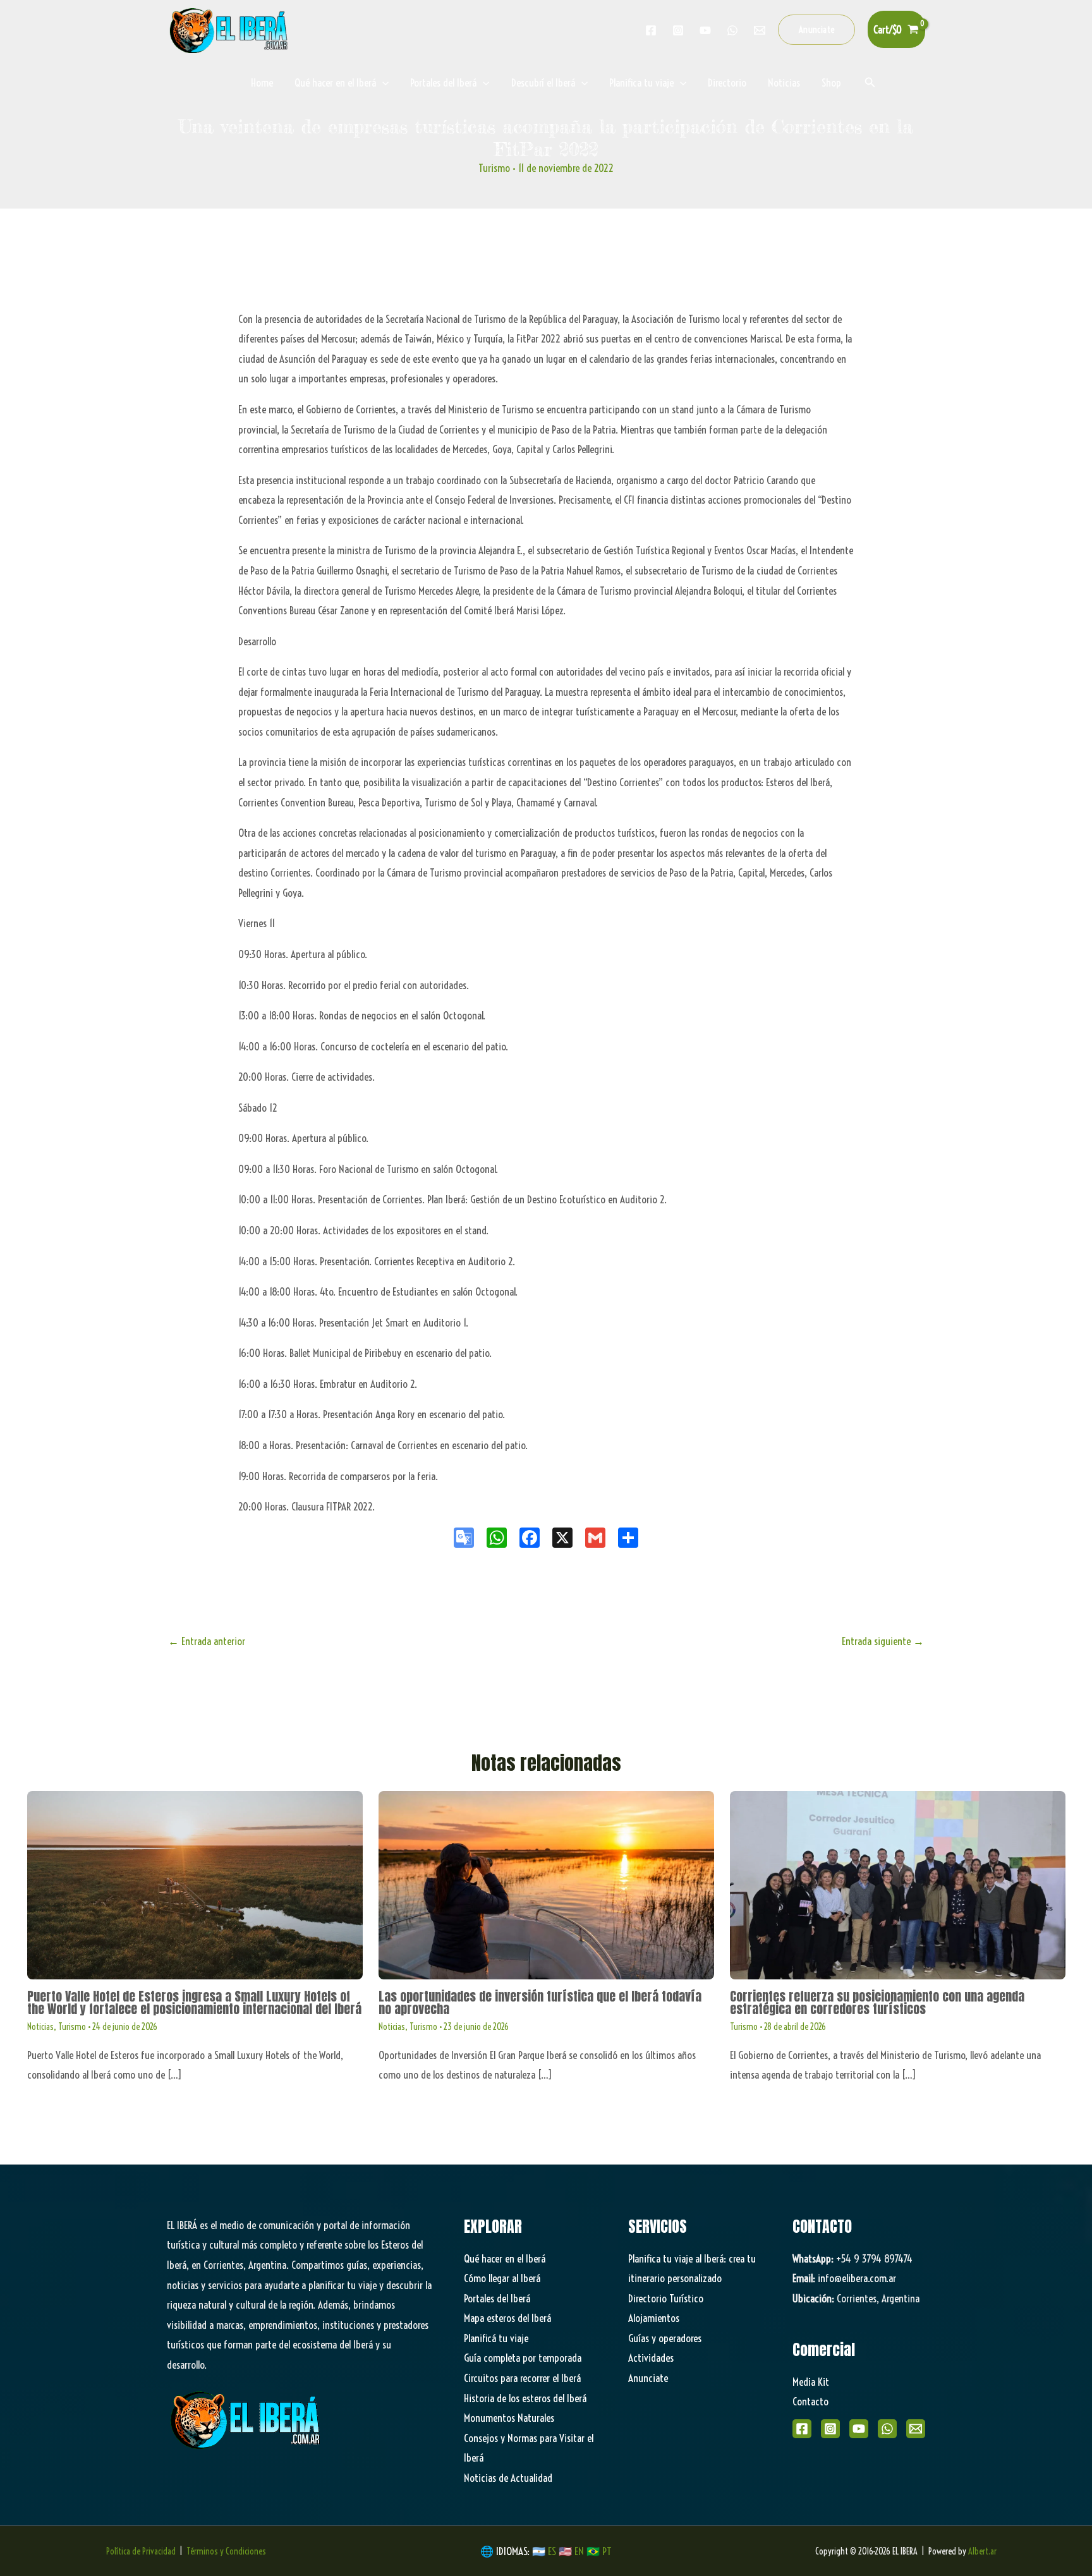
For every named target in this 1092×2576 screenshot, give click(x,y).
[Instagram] (678, 30)
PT (607, 2551)
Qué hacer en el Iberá (335, 82)
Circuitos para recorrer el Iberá (522, 2378)
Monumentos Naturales (509, 2418)
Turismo (494, 168)
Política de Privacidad (141, 2551)
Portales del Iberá (443, 82)
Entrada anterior (207, 1641)
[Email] (916, 2429)
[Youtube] (705, 30)
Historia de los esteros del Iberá (525, 2398)
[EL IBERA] (230, 28)
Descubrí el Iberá (543, 82)
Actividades (651, 2358)
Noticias (784, 82)
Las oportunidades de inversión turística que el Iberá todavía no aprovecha (540, 2002)
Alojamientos (654, 2318)
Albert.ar (982, 2551)
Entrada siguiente (883, 1641)
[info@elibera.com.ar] (760, 30)
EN (579, 2551)
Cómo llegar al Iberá (502, 2278)
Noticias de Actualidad (508, 2478)
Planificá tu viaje (496, 2338)
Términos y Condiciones (226, 2551)
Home (262, 82)
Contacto (810, 2401)
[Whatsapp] (732, 30)
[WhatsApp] (887, 2429)
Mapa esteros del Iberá (507, 2318)
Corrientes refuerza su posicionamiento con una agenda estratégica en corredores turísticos (877, 2002)
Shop (831, 82)
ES (553, 2551)
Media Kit (811, 2382)
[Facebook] (651, 30)
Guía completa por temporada (523, 2358)
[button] (817, 30)
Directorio (727, 82)
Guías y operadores (665, 2338)
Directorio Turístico (666, 2298)
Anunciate (648, 2378)
